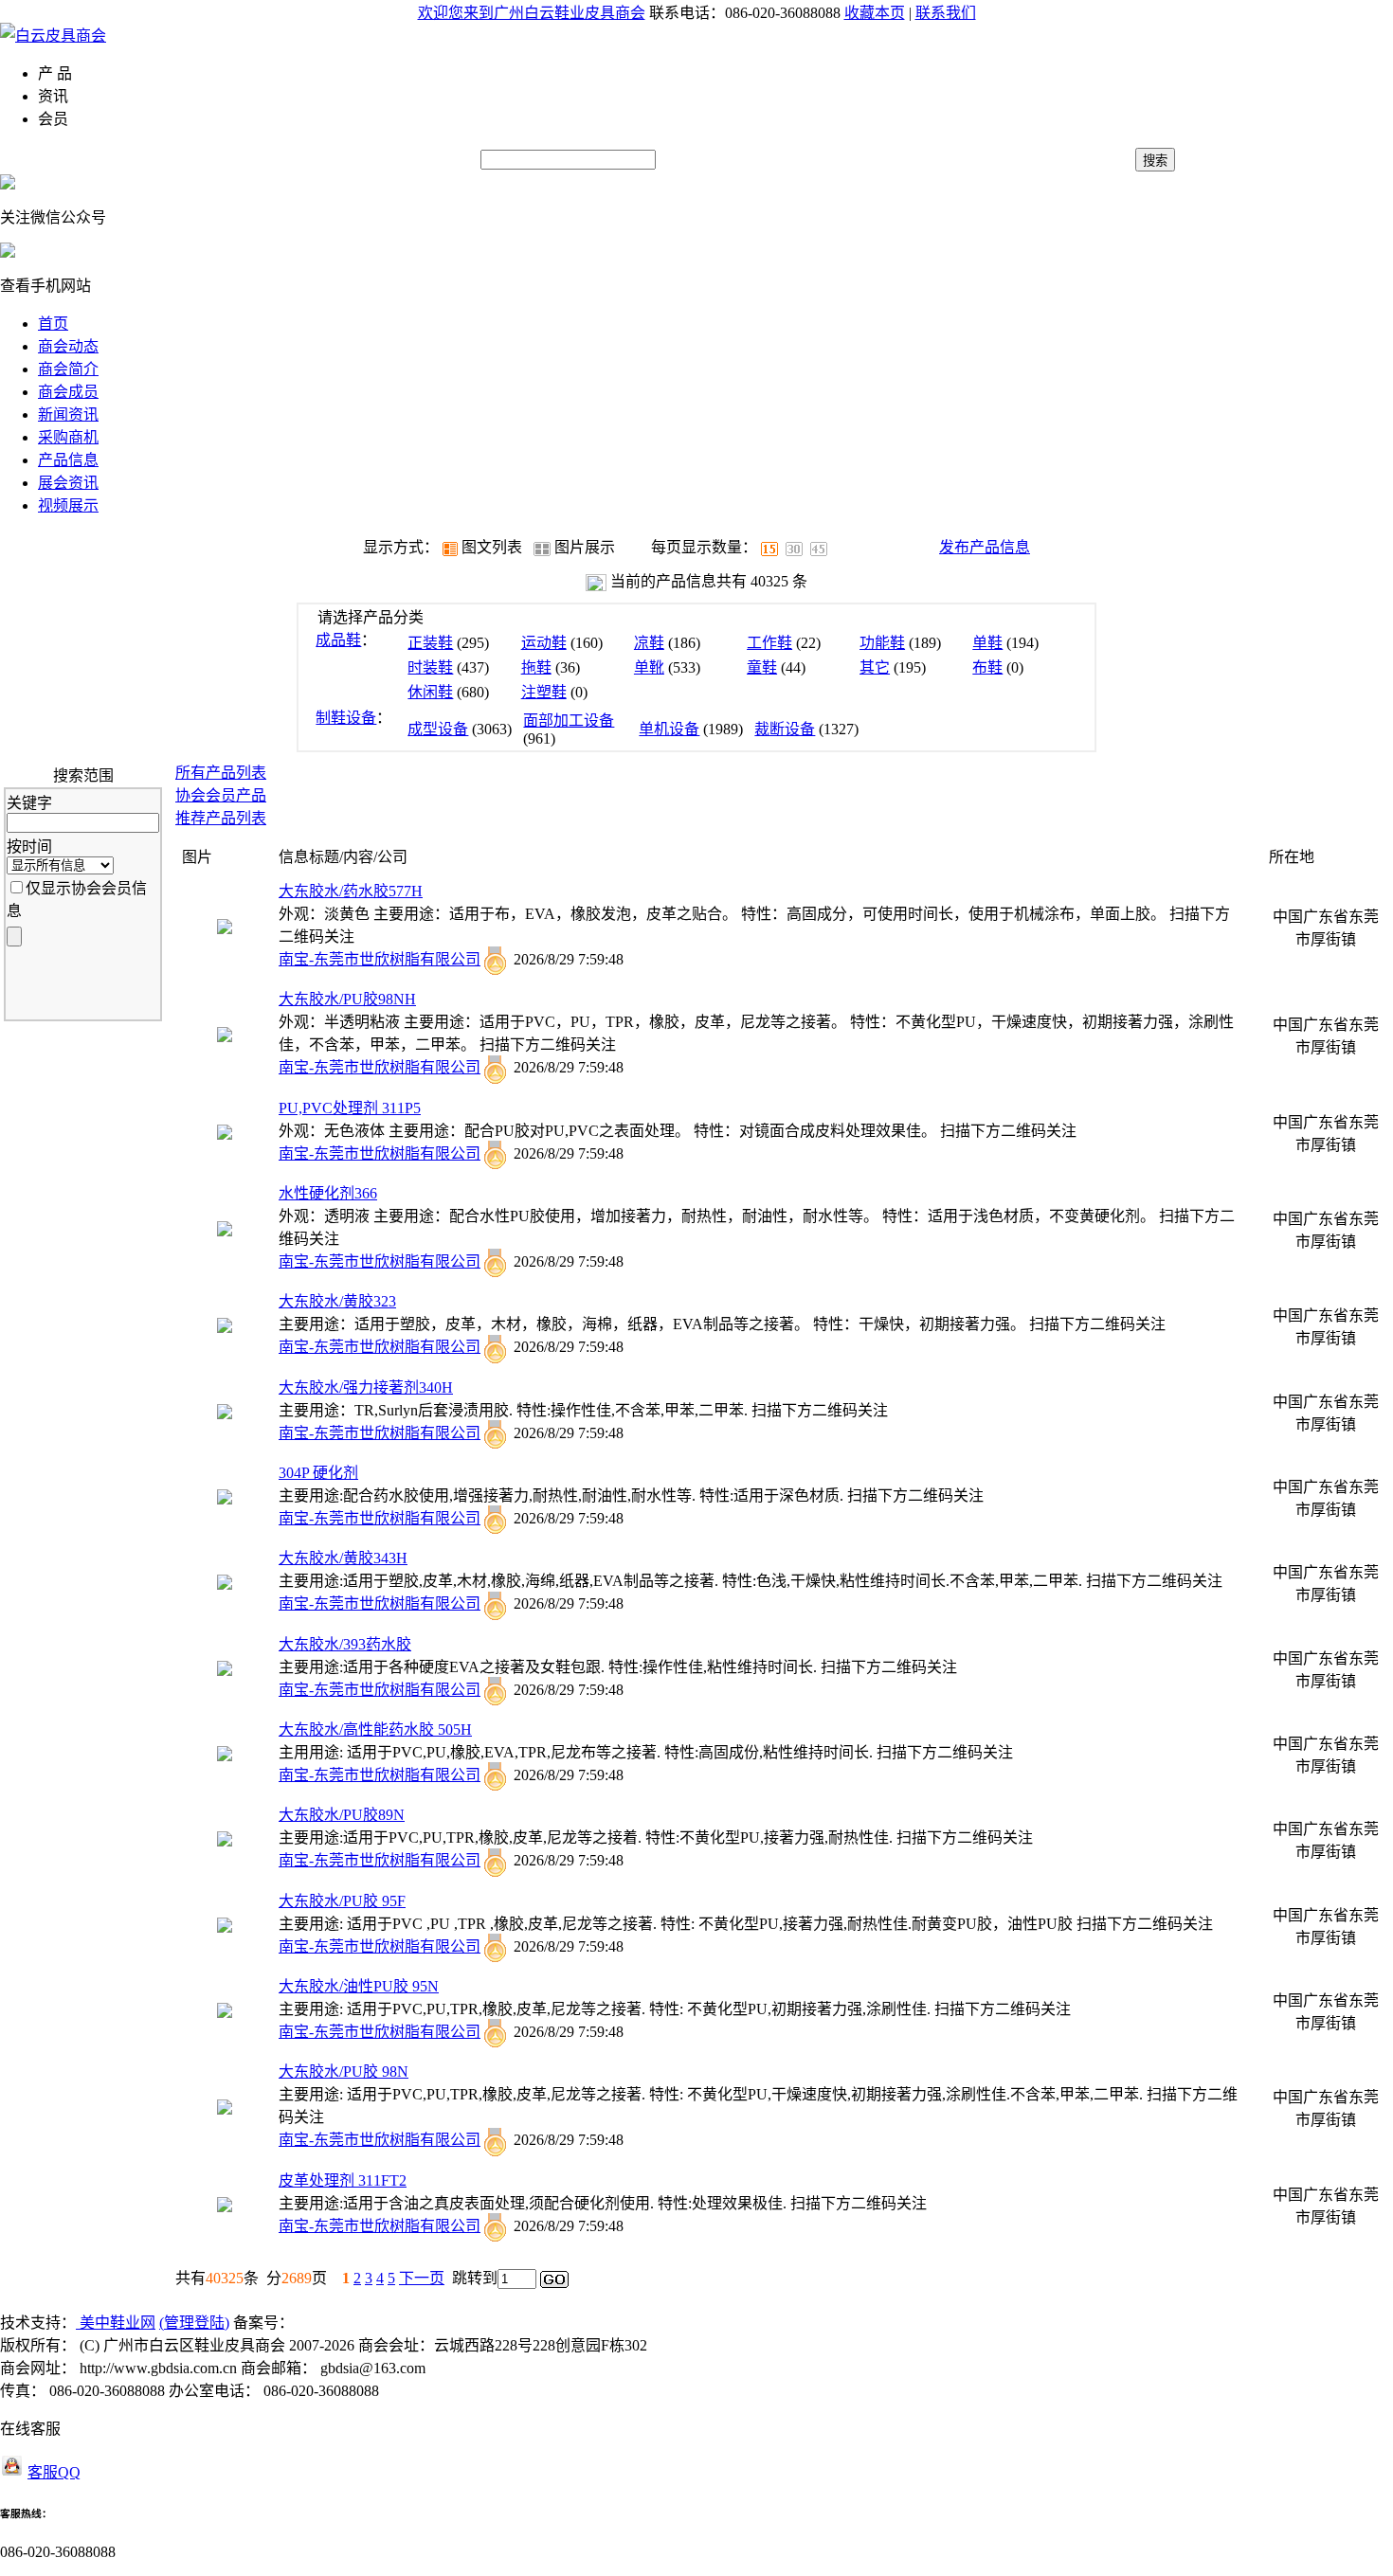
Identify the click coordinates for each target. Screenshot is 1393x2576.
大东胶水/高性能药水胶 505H (375, 1729)
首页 (53, 324)
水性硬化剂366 (328, 1193)
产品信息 (68, 460)
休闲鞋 (430, 692)
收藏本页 (875, 13)
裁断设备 (785, 729)
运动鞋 (544, 643)
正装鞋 (430, 643)
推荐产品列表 (221, 818)
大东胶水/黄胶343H (343, 1558)
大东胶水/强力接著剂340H (366, 1387)
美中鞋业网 (116, 2323)
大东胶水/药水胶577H (351, 891)
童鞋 (762, 667)
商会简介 (68, 369)
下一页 (422, 2278)
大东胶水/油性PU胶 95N (359, 1986)
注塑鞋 (544, 692)
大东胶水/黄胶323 (337, 1301)
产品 (221, 795)
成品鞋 (338, 640)
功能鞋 (882, 643)
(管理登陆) (194, 2323)
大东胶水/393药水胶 (345, 1644)
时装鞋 (430, 667)
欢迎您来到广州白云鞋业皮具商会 (532, 13)
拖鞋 (536, 667)
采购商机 (68, 437)
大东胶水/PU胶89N (342, 1815)
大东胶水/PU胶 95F (342, 1901)
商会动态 (68, 346)
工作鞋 (769, 643)
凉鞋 (649, 643)
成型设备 (438, 729)
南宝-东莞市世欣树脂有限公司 (380, 959)
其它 (875, 667)
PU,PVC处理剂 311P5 (350, 1108)
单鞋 (987, 643)
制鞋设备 (346, 718)
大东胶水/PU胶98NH (347, 999)
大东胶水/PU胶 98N (344, 2072)
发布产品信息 (985, 547)
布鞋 (987, 667)
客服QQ (54, 2472)
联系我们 (946, 13)
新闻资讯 (68, 414)
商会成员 (68, 392)
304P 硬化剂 (318, 1473)
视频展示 (68, 505)
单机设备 (669, 729)
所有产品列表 (221, 773)
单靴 (649, 667)
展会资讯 (68, 483)
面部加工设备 (569, 721)
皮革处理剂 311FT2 (343, 2180)
